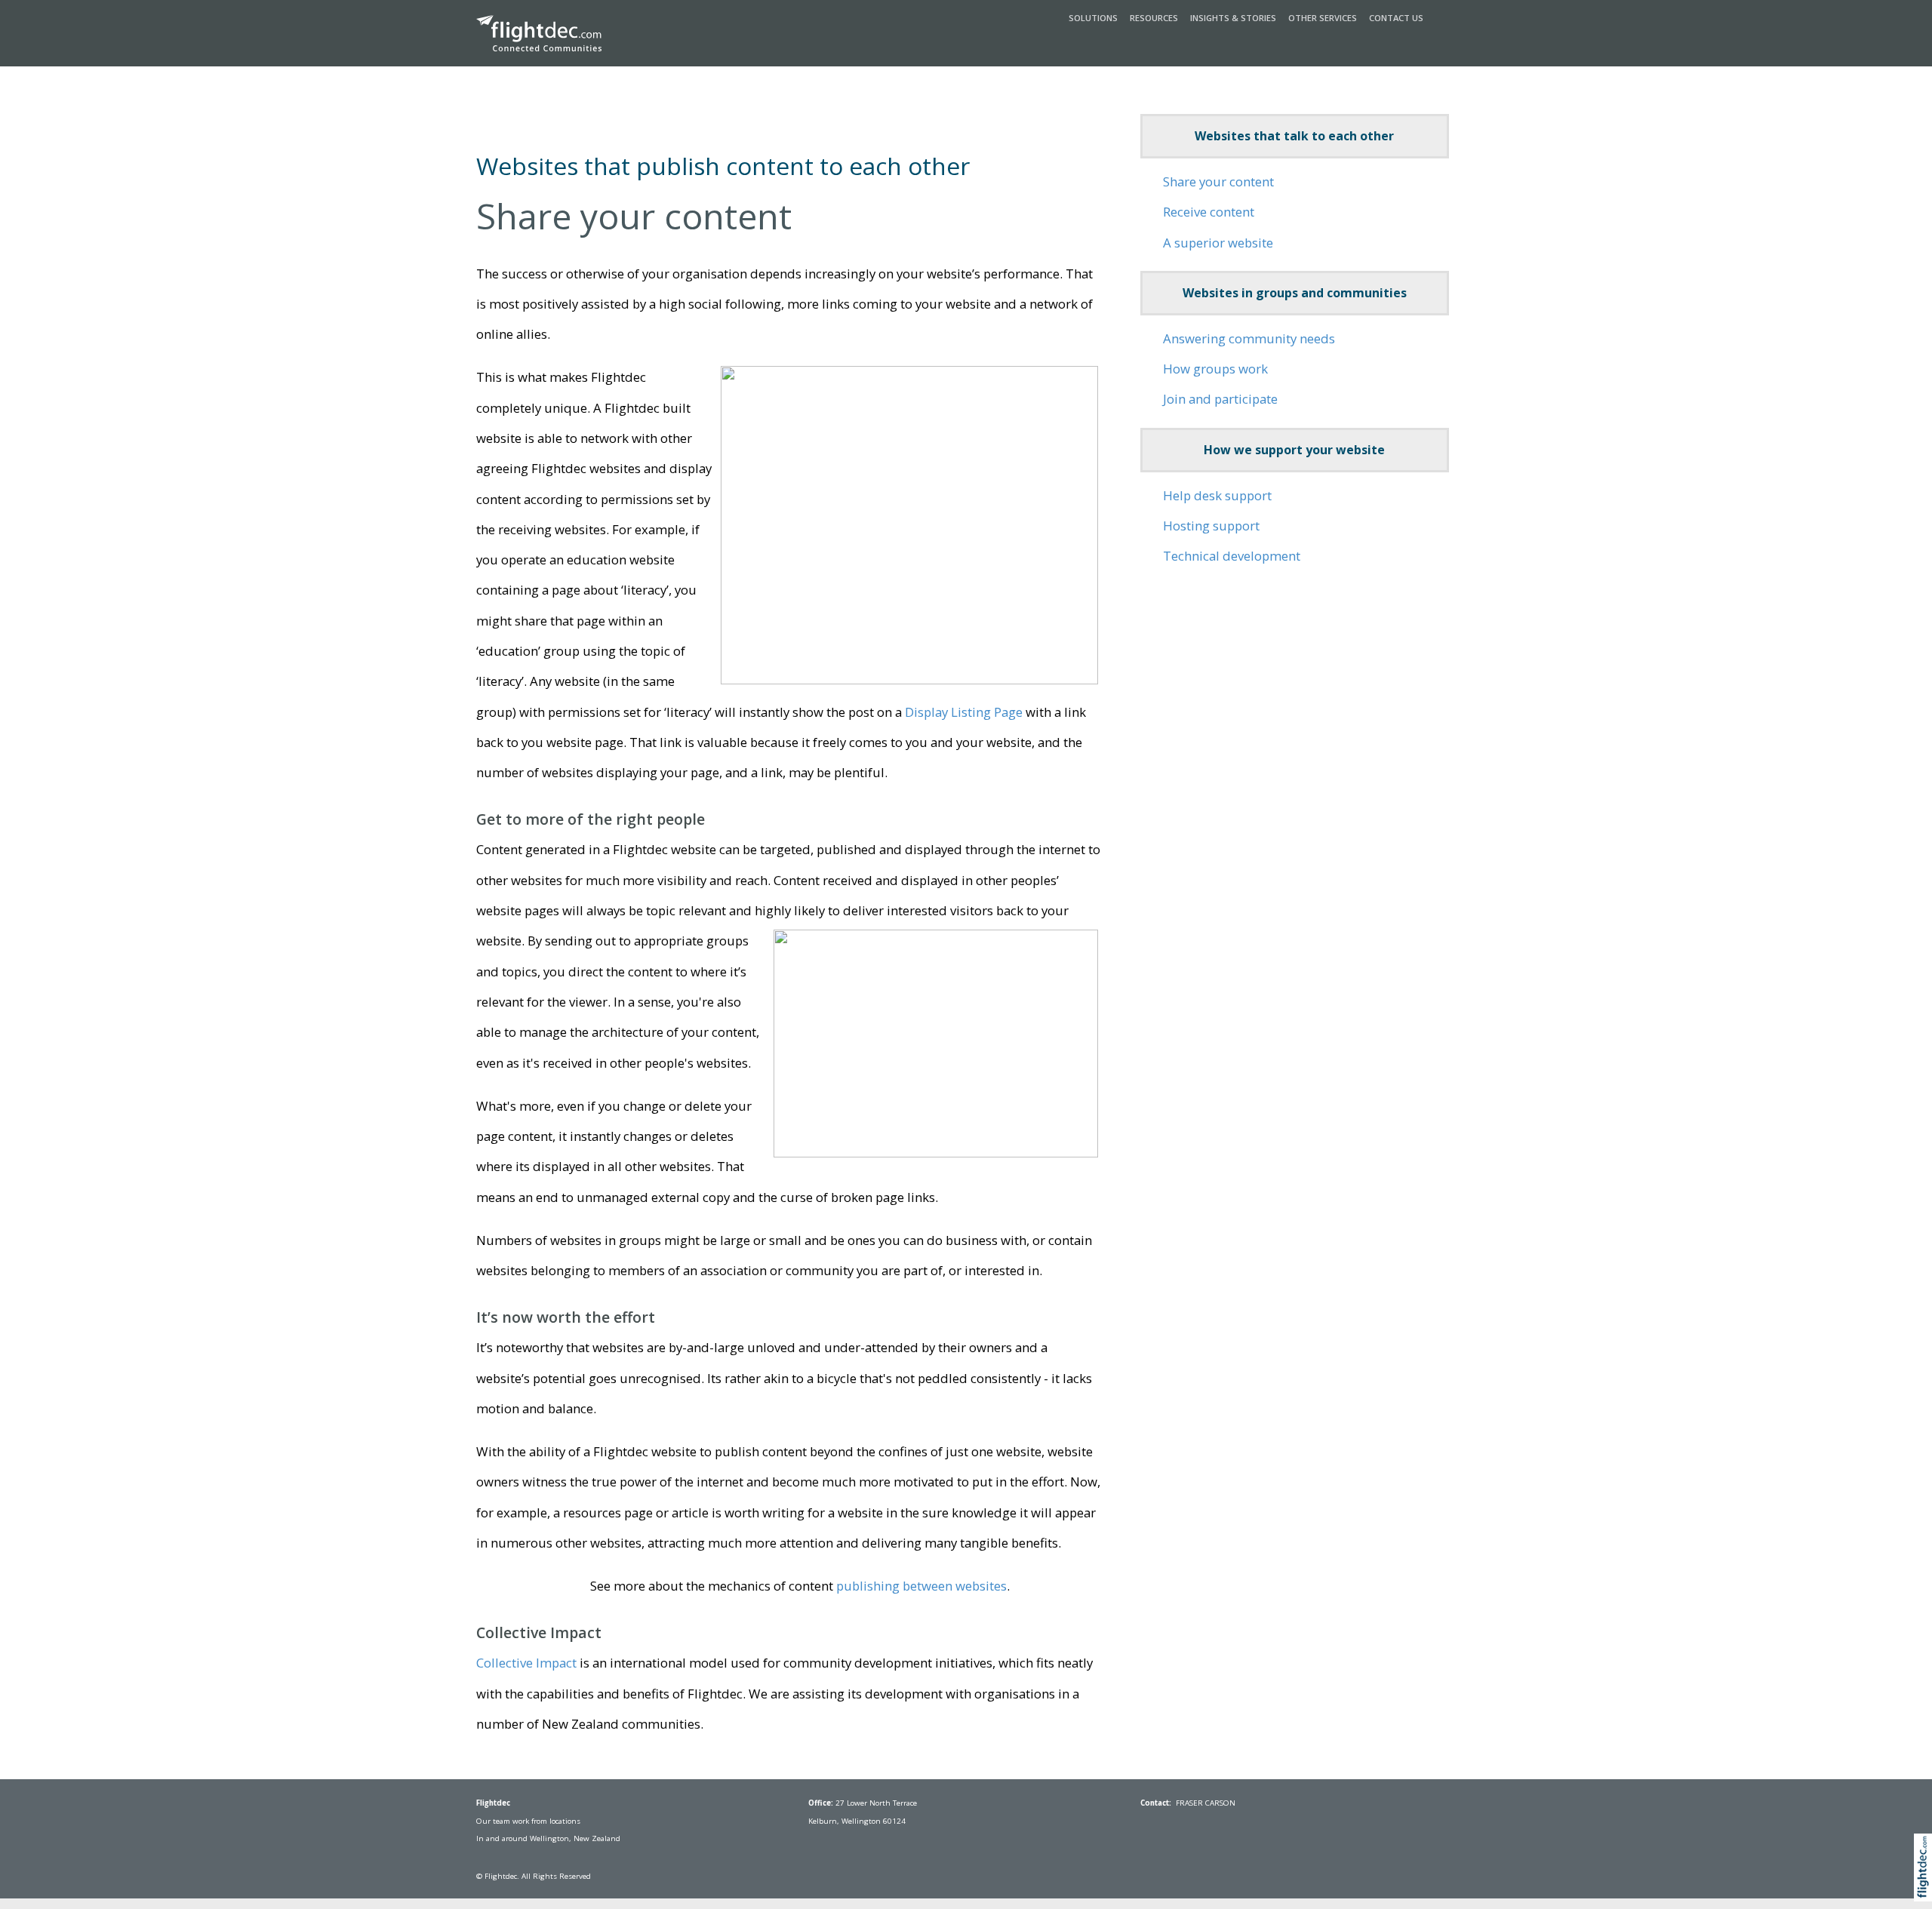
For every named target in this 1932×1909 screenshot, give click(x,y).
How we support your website (1294, 450)
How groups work (1215, 369)
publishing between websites (921, 1586)
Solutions (1093, 18)
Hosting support (1211, 526)
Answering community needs (1249, 338)
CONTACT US (1396, 18)
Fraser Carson (1206, 1803)
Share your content (1218, 181)
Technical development (1232, 556)
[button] (1926, 1884)
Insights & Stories (1233, 18)
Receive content (1209, 212)
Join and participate (1220, 399)
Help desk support (1217, 495)
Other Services (1323, 18)
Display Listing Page (964, 712)
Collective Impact (526, 1663)
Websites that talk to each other (1294, 136)
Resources (1154, 18)
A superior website (1218, 243)
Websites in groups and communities (1295, 293)
